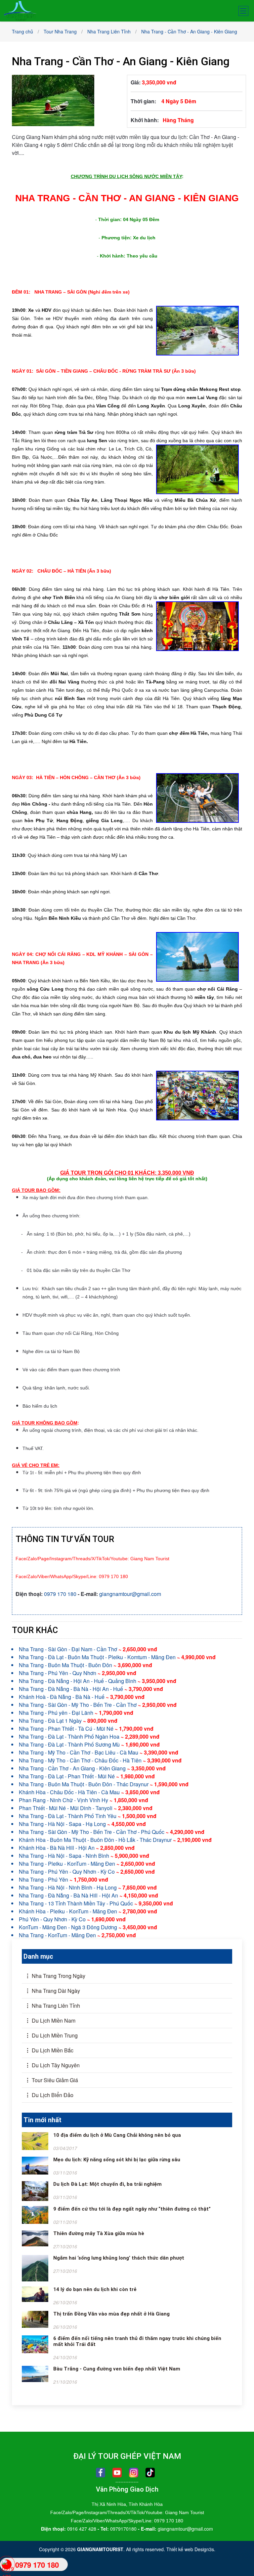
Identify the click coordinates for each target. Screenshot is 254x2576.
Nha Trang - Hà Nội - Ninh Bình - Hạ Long (88, 1887)
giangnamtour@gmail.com (130, 1594)
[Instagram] (134, 2473)
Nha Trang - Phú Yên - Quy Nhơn (78, 1673)
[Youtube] (117, 2473)
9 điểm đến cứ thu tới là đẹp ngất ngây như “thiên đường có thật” (132, 2209)
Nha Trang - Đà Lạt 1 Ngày (68, 1721)
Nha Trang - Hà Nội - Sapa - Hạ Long (82, 1824)
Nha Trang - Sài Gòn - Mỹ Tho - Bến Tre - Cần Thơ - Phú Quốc (112, 1832)
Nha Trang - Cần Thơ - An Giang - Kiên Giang (92, 1768)
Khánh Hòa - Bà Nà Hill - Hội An (77, 1848)
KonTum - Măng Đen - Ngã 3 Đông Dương (88, 1927)
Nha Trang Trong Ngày (58, 1976)
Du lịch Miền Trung (54, 2035)
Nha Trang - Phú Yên (63, 1879)
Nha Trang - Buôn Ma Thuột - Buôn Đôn (85, 1665)
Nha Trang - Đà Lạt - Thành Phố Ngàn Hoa (89, 1736)
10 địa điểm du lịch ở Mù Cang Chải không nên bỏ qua (117, 2135)
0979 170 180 (60, 1594)
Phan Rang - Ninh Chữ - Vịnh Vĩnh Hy (84, 1800)
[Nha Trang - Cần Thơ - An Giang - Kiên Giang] (53, 100)
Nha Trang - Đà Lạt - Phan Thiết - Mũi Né (87, 1776)
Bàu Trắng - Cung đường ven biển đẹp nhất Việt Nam (117, 2369)
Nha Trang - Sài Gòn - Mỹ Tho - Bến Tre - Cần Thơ (98, 1705)
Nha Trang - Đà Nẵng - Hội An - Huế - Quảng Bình (98, 1681)
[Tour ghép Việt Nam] (20, 10)
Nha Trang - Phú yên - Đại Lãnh (76, 1713)
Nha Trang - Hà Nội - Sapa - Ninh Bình (84, 1856)
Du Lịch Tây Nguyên (55, 2065)
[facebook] (101, 2473)
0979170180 (123, 2529)
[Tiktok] (150, 2473)
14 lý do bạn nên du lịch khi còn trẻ (95, 2289)
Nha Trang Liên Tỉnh (55, 2006)
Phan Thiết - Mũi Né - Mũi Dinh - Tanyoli (86, 1808)
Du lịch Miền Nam (53, 2020)
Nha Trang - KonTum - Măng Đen (77, 1935)
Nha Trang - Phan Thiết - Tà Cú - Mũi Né (86, 1729)
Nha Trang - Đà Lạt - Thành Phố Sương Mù (89, 1744)
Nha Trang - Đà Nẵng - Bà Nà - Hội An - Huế (91, 1689)
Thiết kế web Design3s (190, 2549)
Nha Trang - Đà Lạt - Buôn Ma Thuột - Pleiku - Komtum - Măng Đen (117, 1657)
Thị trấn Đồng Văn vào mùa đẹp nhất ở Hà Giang (111, 2314)
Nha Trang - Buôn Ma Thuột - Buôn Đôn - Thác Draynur (104, 1784)
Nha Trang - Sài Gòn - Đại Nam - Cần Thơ (88, 1649)
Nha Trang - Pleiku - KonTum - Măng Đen (87, 1864)
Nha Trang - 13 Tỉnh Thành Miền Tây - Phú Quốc (96, 1903)
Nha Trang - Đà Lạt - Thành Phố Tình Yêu (88, 1816)
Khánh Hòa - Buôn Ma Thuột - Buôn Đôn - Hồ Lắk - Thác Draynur (115, 1840)
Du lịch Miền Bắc (52, 2050)
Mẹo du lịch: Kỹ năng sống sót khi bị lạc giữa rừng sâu (117, 2160)
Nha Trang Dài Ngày (55, 1991)
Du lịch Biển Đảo (52, 2095)
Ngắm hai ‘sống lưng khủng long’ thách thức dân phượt (119, 2258)
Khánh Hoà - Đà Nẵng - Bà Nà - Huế (82, 1697)
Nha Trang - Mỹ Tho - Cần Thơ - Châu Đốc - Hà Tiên (100, 1760)
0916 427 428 (82, 2529)
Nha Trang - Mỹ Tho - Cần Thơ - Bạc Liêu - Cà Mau (99, 1752)
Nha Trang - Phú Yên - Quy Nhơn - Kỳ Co (87, 1872)
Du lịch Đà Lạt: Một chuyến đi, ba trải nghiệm (107, 2184)
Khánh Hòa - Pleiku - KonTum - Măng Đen (88, 1911)
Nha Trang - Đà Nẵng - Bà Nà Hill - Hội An (88, 1895)
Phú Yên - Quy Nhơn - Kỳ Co (72, 1919)
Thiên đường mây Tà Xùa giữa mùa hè (99, 2233)
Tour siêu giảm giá (54, 2080)
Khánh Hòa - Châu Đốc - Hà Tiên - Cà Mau (89, 1792)
